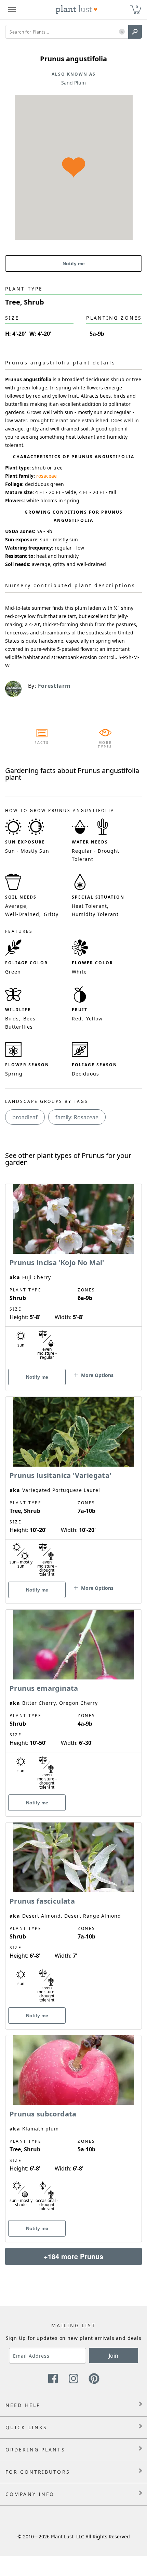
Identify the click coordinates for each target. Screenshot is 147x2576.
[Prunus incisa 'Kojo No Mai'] (73, 1275)
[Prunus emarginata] (73, 1701)
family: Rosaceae (77, 1117)
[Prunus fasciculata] (73, 1914)
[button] (122, 32)
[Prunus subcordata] (73, 2127)
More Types (105, 745)
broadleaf (25, 1117)
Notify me (74, 263)
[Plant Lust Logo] (77, 10)
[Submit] (135, 32)
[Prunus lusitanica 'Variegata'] (73, 1488)
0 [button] (137, 7)
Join (113, 2356)
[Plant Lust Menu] (12, 10)
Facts (42, 743)
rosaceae (46, 476)
